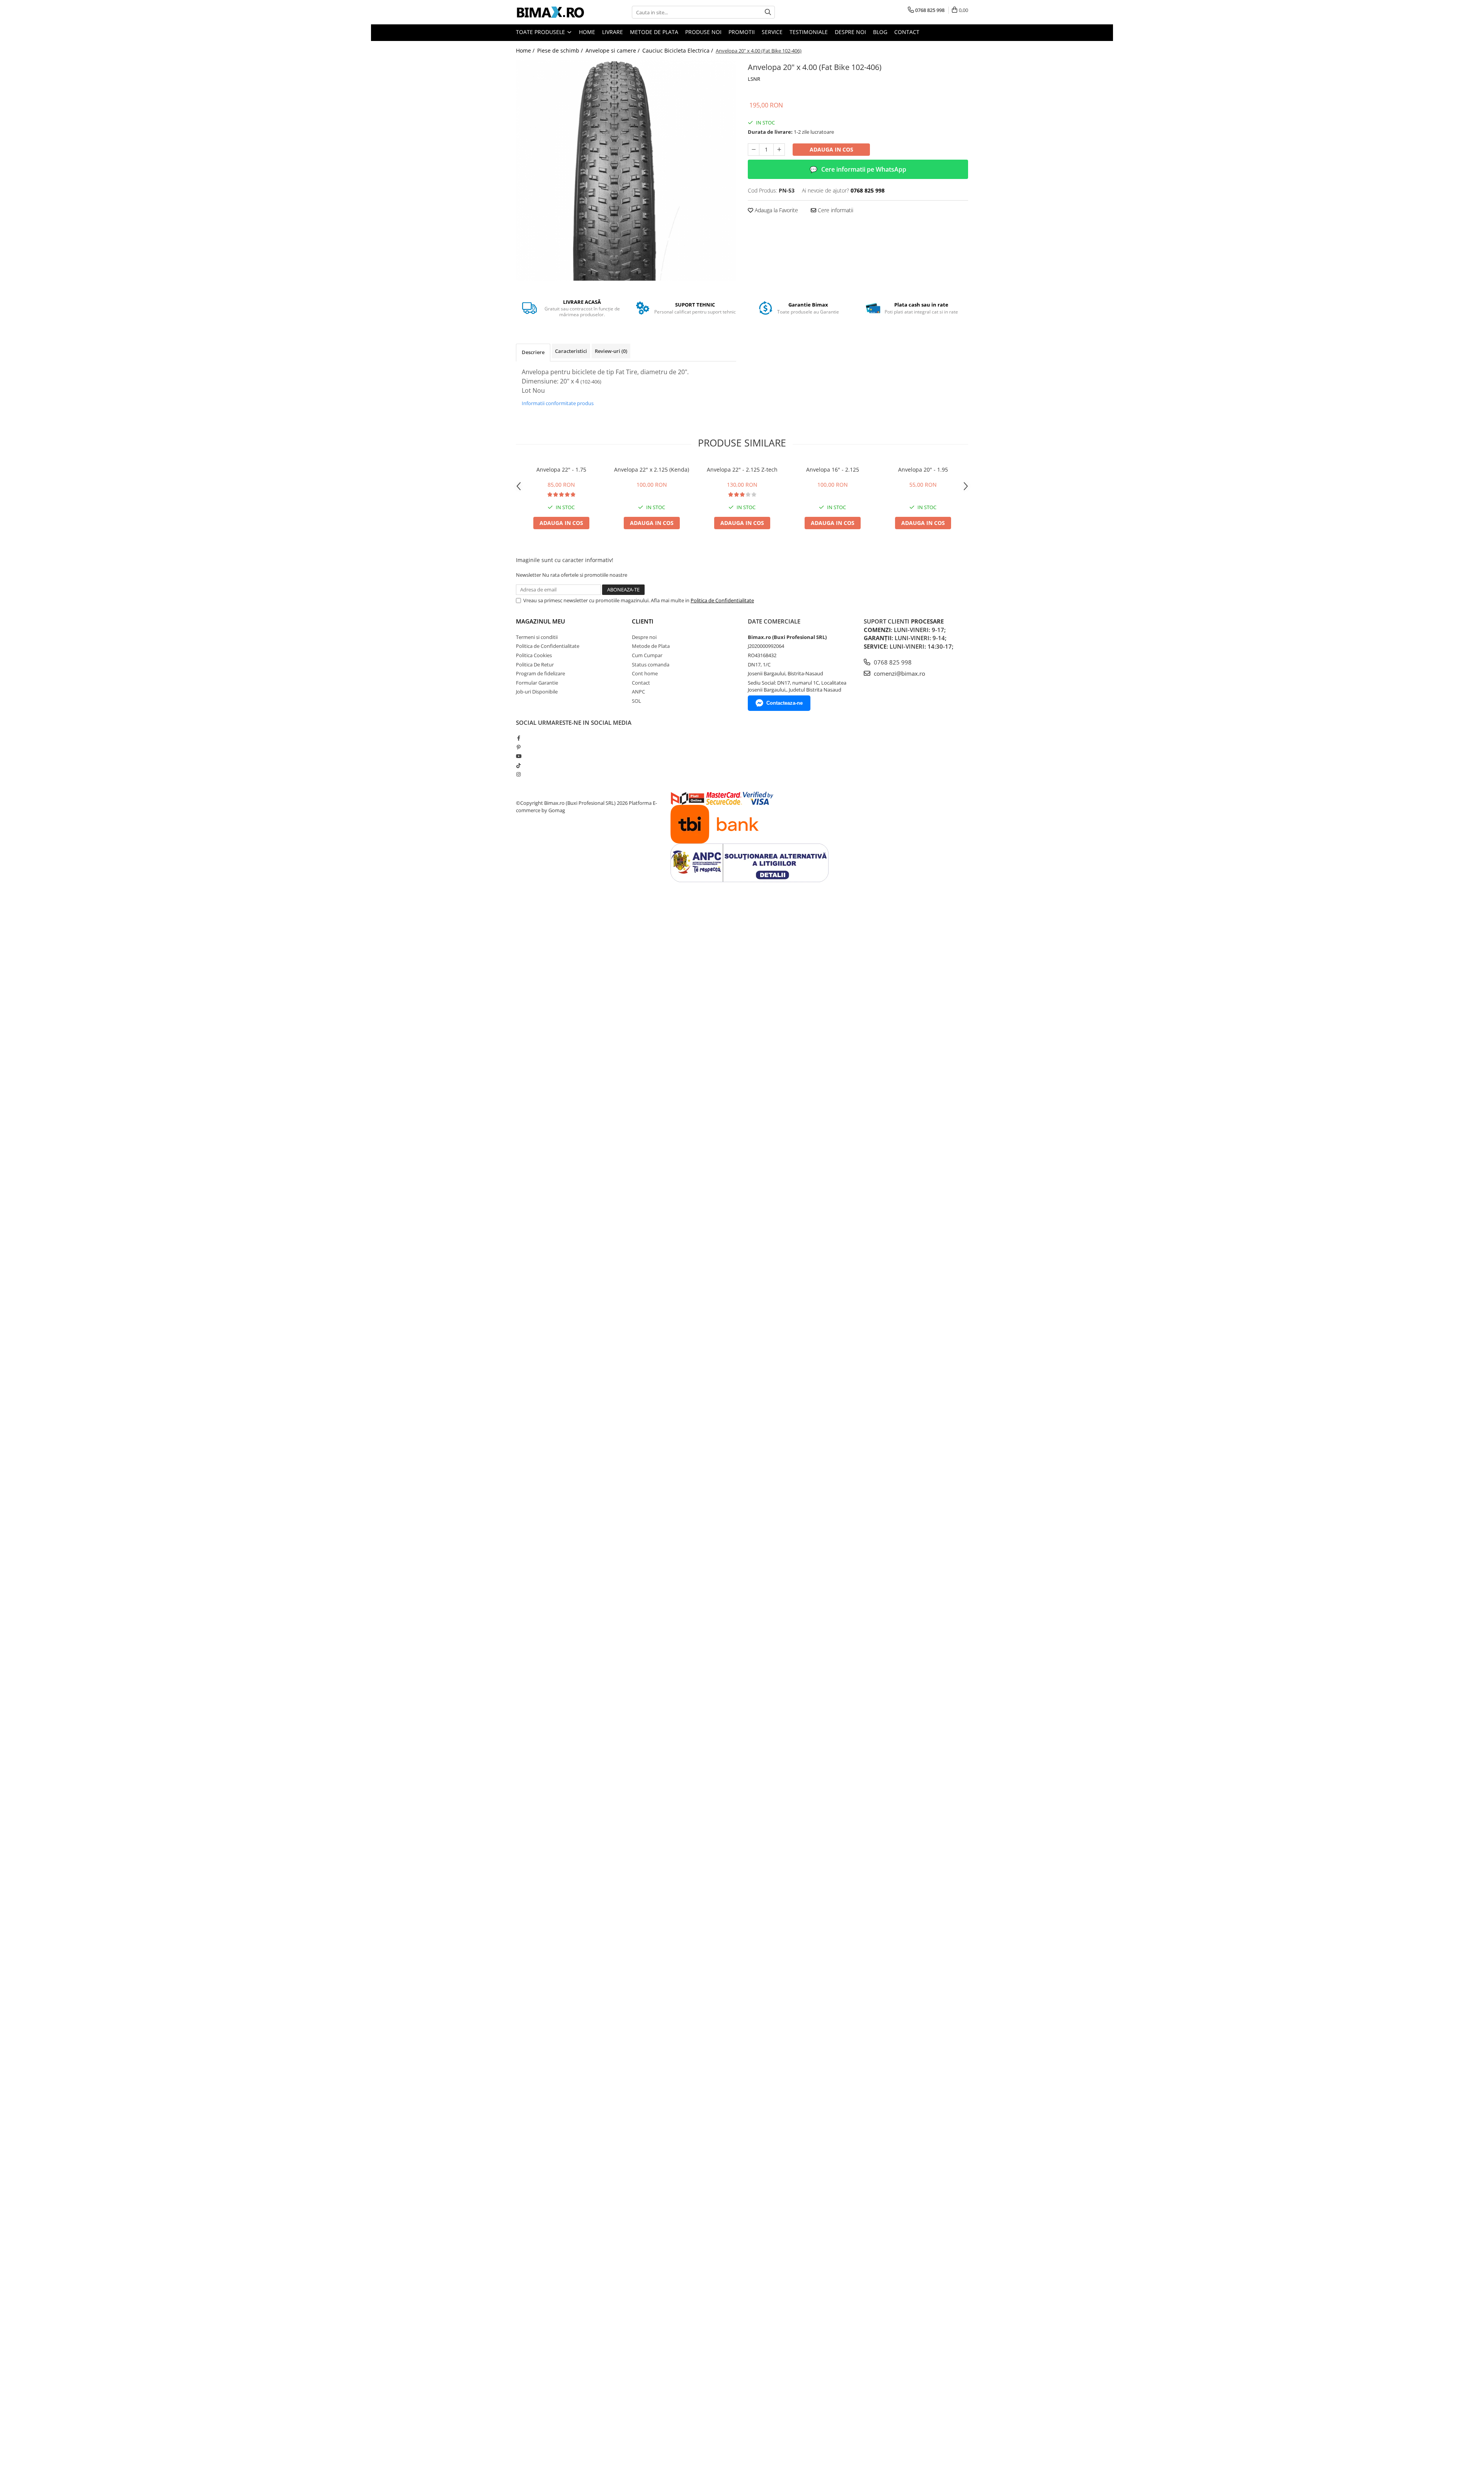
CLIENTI (643, 621)
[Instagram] (518, 774)
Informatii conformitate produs (558, 403)
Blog (880, 32)
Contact (907, 32)
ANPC (638, 692)
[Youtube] (518, 756)
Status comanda (651, 665)
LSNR (754, 79)
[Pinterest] (518, 747)
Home (587, 32)
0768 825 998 (892, 662)
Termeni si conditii (537, 637)
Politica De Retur (535, 665)
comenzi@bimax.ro (899, 673)
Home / (526, 50)
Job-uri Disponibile (537, 692)
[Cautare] (768, 12)
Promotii (742, 32)
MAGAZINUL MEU (540, 621)
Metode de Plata (654, 32)
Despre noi (850, 32)
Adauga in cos (831, 149)
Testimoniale (809, 32)
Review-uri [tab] (611, 351)
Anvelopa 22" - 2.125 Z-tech (742, 469)
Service (772, 32)
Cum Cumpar (647, 655)
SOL (636, 701)
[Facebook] (518, 738)
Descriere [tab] (533, 352)
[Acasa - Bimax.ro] (555, 12)
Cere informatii (835, 210)
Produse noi (703, 32)
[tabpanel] (626, 170)
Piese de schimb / (561, 50)
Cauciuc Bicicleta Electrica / (678, 50)
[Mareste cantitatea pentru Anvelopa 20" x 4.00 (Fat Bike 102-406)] (779, 150)
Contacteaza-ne (785, 703)
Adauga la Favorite (776, 210)
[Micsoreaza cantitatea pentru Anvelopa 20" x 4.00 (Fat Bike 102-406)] (754, 150)
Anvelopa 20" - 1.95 (923, 469)
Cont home (645, 673)
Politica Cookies (534, 655)
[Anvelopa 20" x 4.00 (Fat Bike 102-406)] (626, 170)
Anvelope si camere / (613, 50)
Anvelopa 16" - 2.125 (833, 469)
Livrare (613, 32)
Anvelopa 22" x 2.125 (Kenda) (652, 469)
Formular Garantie (537, 683)
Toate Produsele (541, 32)
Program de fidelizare (540, 673)
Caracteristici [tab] (571, 351)
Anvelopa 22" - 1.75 (561, 469)
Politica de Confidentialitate (722, 600)
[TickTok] (518, 765)
